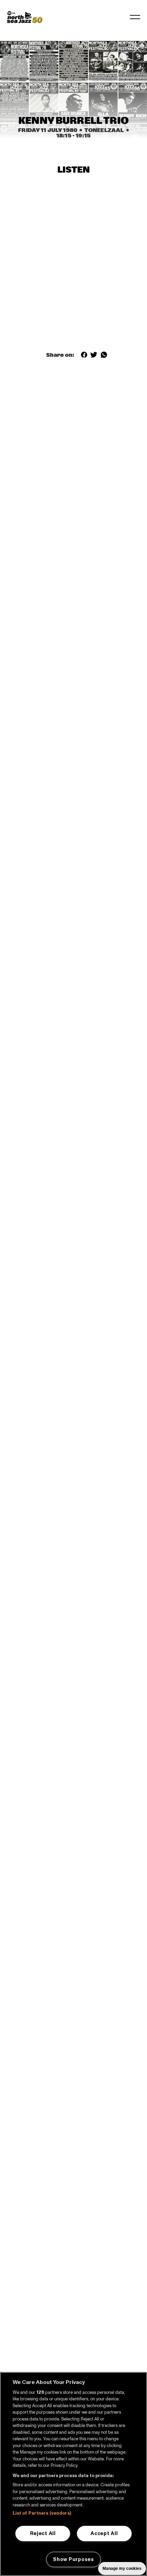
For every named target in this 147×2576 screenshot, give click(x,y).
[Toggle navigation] (135, 17)
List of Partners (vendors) (42, 2513)
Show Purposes (73, 2559)
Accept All (104, 2533)
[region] (73, 2474)
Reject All (43, 2533)
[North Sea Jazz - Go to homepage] (25, 17)
